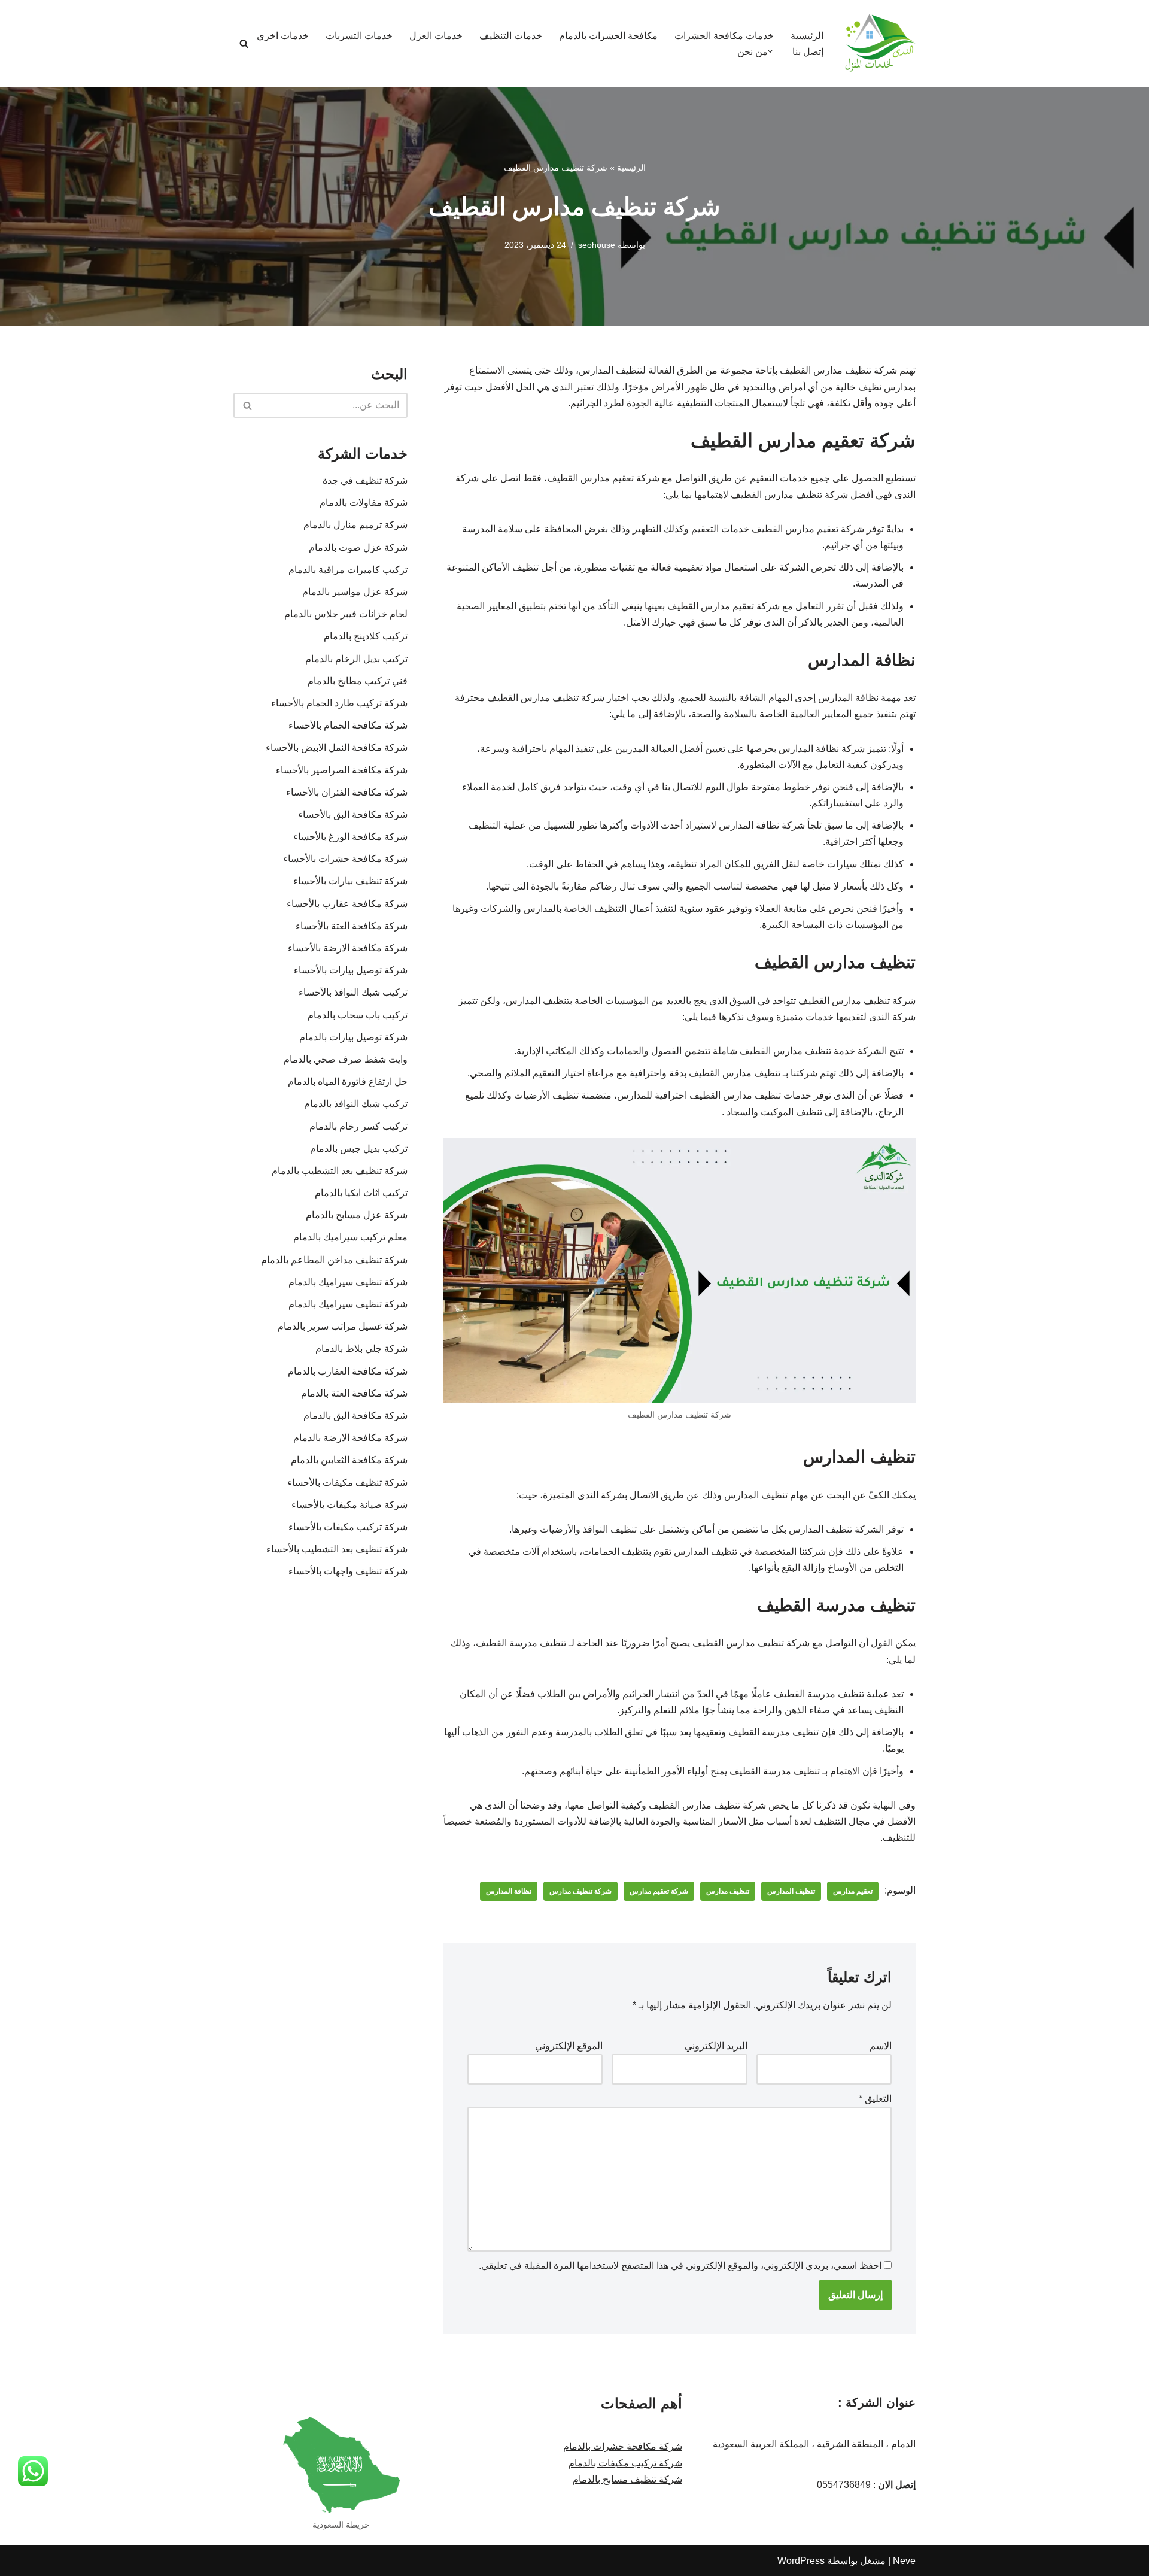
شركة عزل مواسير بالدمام (355, 592)
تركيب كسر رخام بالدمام (358, 1126)
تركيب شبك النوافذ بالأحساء (353, 992)
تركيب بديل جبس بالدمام (359, 1149)
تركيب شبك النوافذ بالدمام (356, 1104)
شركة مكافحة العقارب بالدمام (345, 1371)
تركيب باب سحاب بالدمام (358, 1015)
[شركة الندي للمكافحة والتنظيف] (880, 43)
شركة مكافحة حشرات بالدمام (623, 2446)
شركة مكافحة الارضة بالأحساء (348, 948)
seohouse (597, 245)
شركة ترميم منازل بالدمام (355, 525)
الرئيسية (807, 36)
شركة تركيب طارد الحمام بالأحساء (339, 703)
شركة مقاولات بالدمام (364, 503)
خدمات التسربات (359, 36)
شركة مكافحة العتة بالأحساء (352, 926)
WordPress (801, 2561)
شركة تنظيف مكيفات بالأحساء (347, 1483)
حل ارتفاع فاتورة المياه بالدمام (348, 1081)
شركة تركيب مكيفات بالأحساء (348, 1527)
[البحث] (244, 43)
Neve (904, 2561)
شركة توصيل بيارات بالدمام (353, 1037)
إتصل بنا (808, 52)
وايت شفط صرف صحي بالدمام (346, 1059)
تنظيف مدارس (728, 1891)
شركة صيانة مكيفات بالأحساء (349, 1505)
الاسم (881, 2046)
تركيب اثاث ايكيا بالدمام (361, 1193)
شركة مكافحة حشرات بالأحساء (345, 859)
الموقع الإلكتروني (569, 2046)
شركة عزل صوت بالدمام (358, 547)
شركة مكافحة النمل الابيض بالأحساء (337, 747)
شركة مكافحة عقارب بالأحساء (347, 904)
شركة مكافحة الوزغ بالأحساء (350, 837)
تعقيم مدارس (853, 1891)
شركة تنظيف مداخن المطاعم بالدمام (334, 1260)
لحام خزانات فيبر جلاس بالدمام (346, 614)
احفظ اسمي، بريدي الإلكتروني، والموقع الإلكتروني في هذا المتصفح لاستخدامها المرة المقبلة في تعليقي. (680, 2266)
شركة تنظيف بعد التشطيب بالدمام (340, 1171)
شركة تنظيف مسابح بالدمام (627, 2479)
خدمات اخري (283, 36)
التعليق (875, 2099)
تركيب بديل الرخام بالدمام (356, 659)
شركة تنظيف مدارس (580, 1891)
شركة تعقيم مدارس (659, 1891)
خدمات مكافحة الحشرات (724, 36)
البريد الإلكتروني (716, 2046)
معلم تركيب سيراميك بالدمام (350, 1237)
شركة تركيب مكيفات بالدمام (625, 2463)
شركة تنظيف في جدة (365, 480)
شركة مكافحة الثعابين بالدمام (349, 1460)
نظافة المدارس (509, 1891)
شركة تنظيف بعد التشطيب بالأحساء (337, 1549)
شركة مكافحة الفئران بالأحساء (347, 792)
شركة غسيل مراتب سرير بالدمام (343, 1326)
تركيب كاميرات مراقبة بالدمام (348, 570)
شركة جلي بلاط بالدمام (361, 1348)
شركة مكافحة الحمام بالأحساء (348, 725)
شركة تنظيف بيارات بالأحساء (350, 881)
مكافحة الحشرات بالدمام (608, 36)
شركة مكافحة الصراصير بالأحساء (342, 770)
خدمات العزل (436, 36)
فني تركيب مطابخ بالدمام (358, 681)
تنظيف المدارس (791, 1891)
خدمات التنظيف (511, 36)
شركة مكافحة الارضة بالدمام (347, 1438)
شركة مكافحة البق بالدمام (355, 1416)
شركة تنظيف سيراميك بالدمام (348, 1282)
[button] (770, 51)
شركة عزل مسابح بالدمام (357, 1215)
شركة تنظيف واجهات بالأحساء (348, 1571)
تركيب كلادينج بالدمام (366, 636)
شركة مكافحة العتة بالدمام (352, 1393)
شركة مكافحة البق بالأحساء (353, 814)
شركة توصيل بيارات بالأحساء (351, 970)
